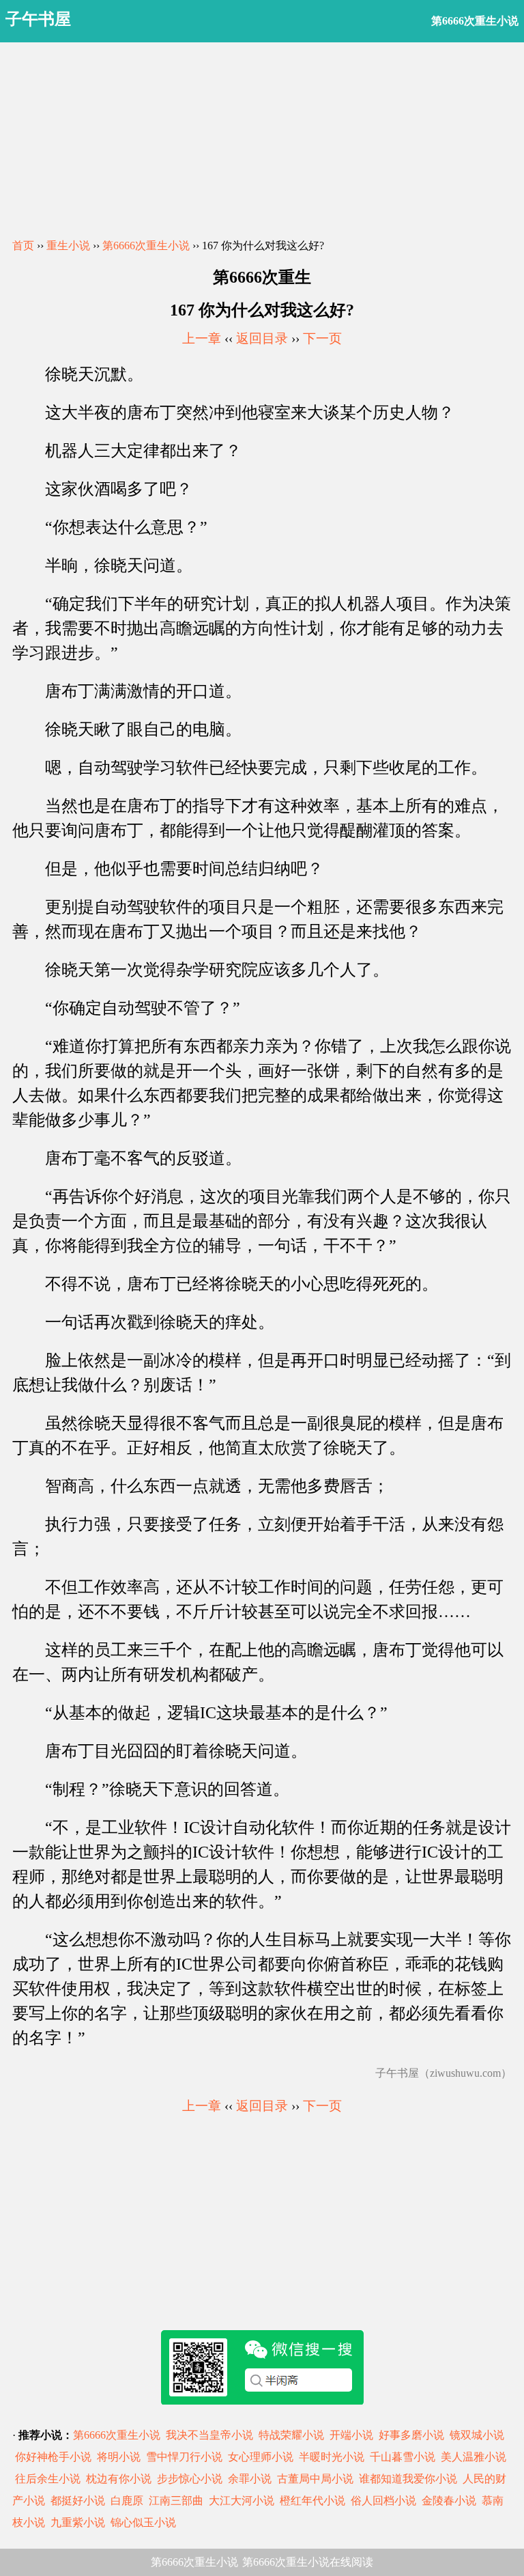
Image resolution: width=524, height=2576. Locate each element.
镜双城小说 (477, 2435)
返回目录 (262, 338)
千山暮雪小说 (403, 2457)
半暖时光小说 (332, 2457)
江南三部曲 (176, 2501)
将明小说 (119, 2457)
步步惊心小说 (190, 2479)
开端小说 (351, 2435)
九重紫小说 (78, 2522)
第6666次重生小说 (146, 246)
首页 (23, 246)
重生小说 (68, 246)
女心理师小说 (261, 2457)
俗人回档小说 (383, 2501)
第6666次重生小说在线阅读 (308, 2562)
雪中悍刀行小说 (184, 2457)
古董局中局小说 (315, 2479)
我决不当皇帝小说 (209, 2435)
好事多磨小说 (411, 2435)
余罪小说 (250, 2479)
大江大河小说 (242, 2501)
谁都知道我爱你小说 (408, 2479)
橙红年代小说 (312, 2501)
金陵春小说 (449, 2501)
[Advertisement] (262, 138)
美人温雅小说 (474, 2457)
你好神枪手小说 (53, 2457)
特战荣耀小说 (291, 2435)
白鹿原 (127, 2501)
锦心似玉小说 (143, 2522)
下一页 (322, 338)
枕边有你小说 (119, 2479)
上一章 (202, 338)
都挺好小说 (78, 2501)
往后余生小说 (48, 2479)
